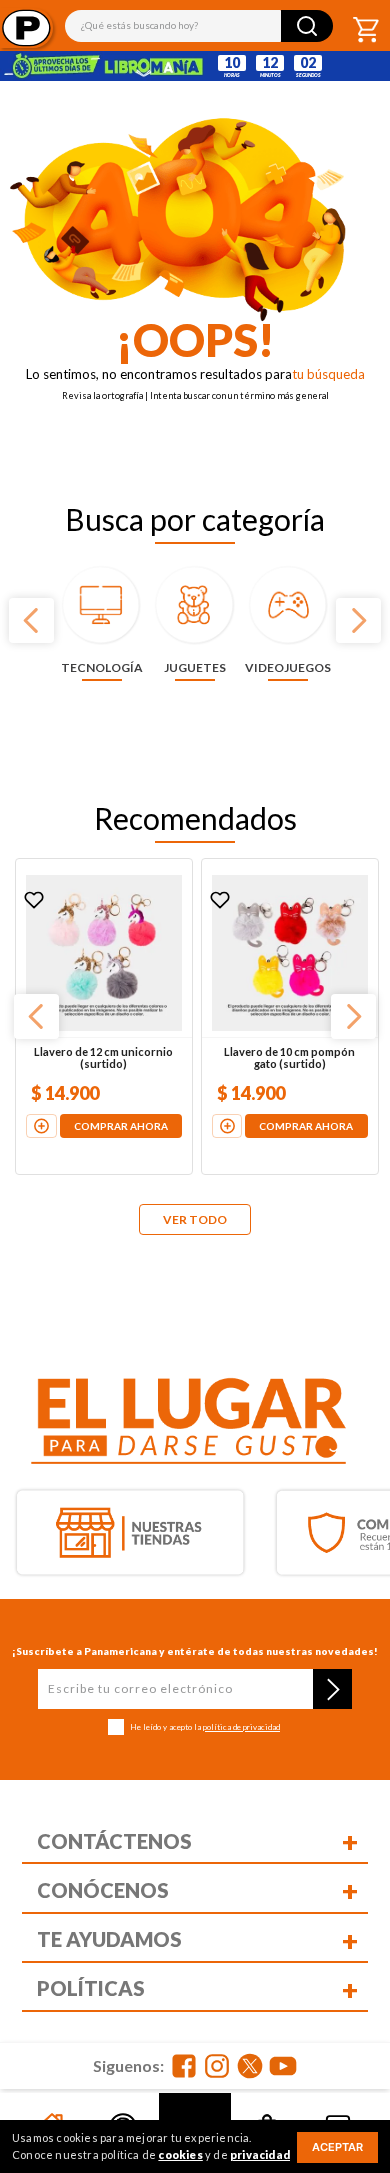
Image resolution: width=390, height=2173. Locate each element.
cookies (180, 2154)
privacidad (260, 2154)
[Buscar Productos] (307, 26)
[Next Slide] (358, 620)
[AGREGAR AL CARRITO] (41, 1126)
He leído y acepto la (205, 1727)
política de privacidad (241, 1727)
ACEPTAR (337, 2147)
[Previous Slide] (31, 620)
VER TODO (195, 1219)
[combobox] (199, 26)
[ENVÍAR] (332, 1689)
